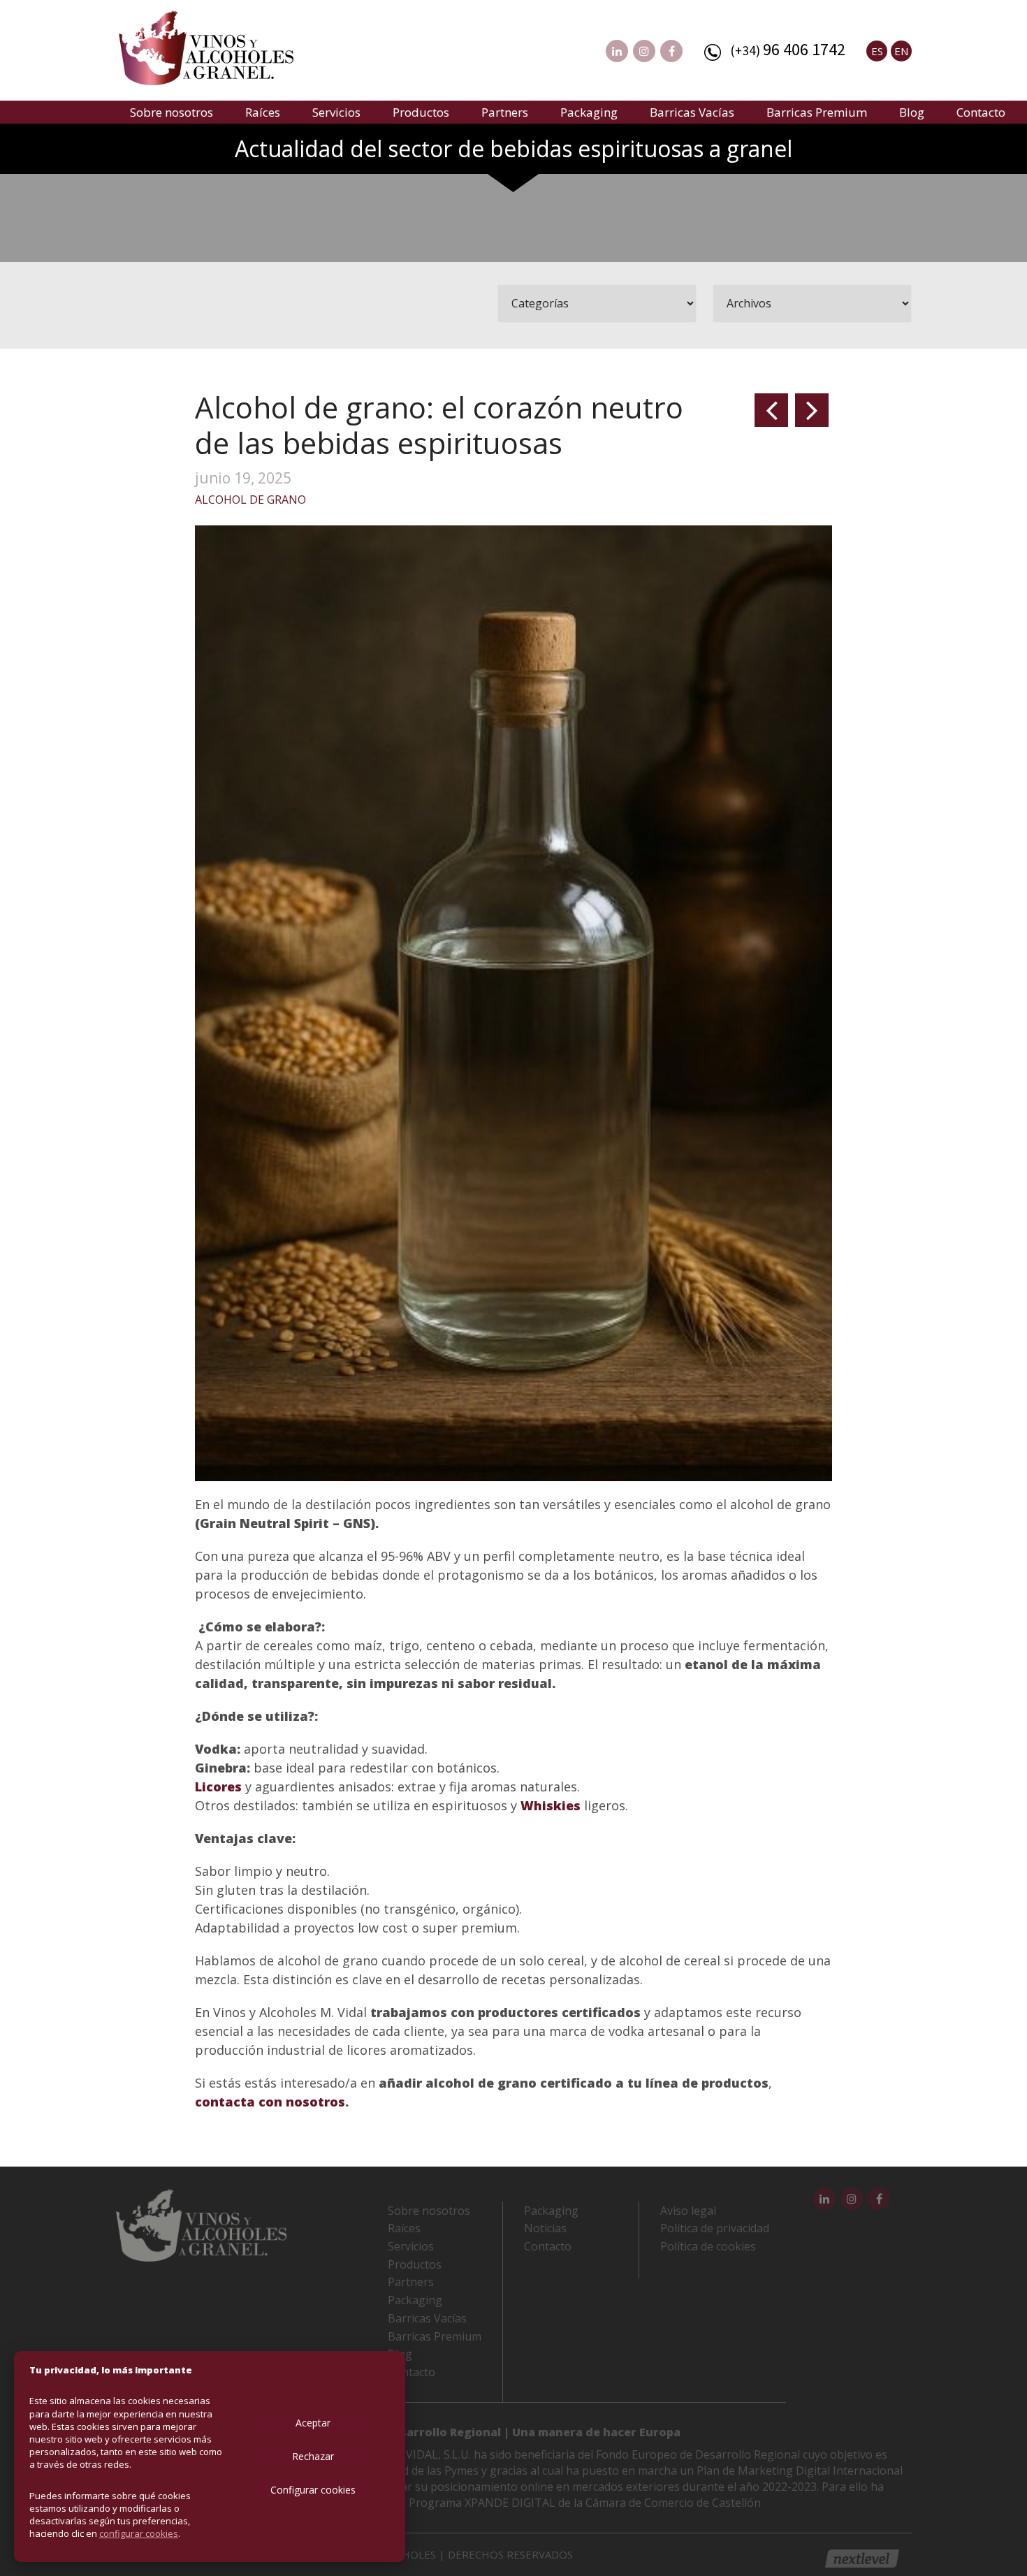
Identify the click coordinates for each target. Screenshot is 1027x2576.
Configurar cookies (313, 2490)
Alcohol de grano (250, 500)
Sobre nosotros (172, 112)
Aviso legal (688, 2211)
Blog (912, 112)
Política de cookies (708, 2246)
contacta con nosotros (270, 2102)
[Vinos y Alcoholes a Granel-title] (206, 46)
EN (901, 51)
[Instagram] (644, 51)
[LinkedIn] (617, 51)
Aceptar (313, 2423)
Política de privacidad (715, 2228)
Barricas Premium (817, 112)
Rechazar (313, 2456)
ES (877, 51)
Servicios (336, 112)
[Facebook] (671, 51)
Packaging (589, 112)
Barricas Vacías (692, 112)
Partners (505, 112)
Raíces (263, 112)
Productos (421, 112)
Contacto (981, 112)
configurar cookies (139, 2533)
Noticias (545, 2228)
